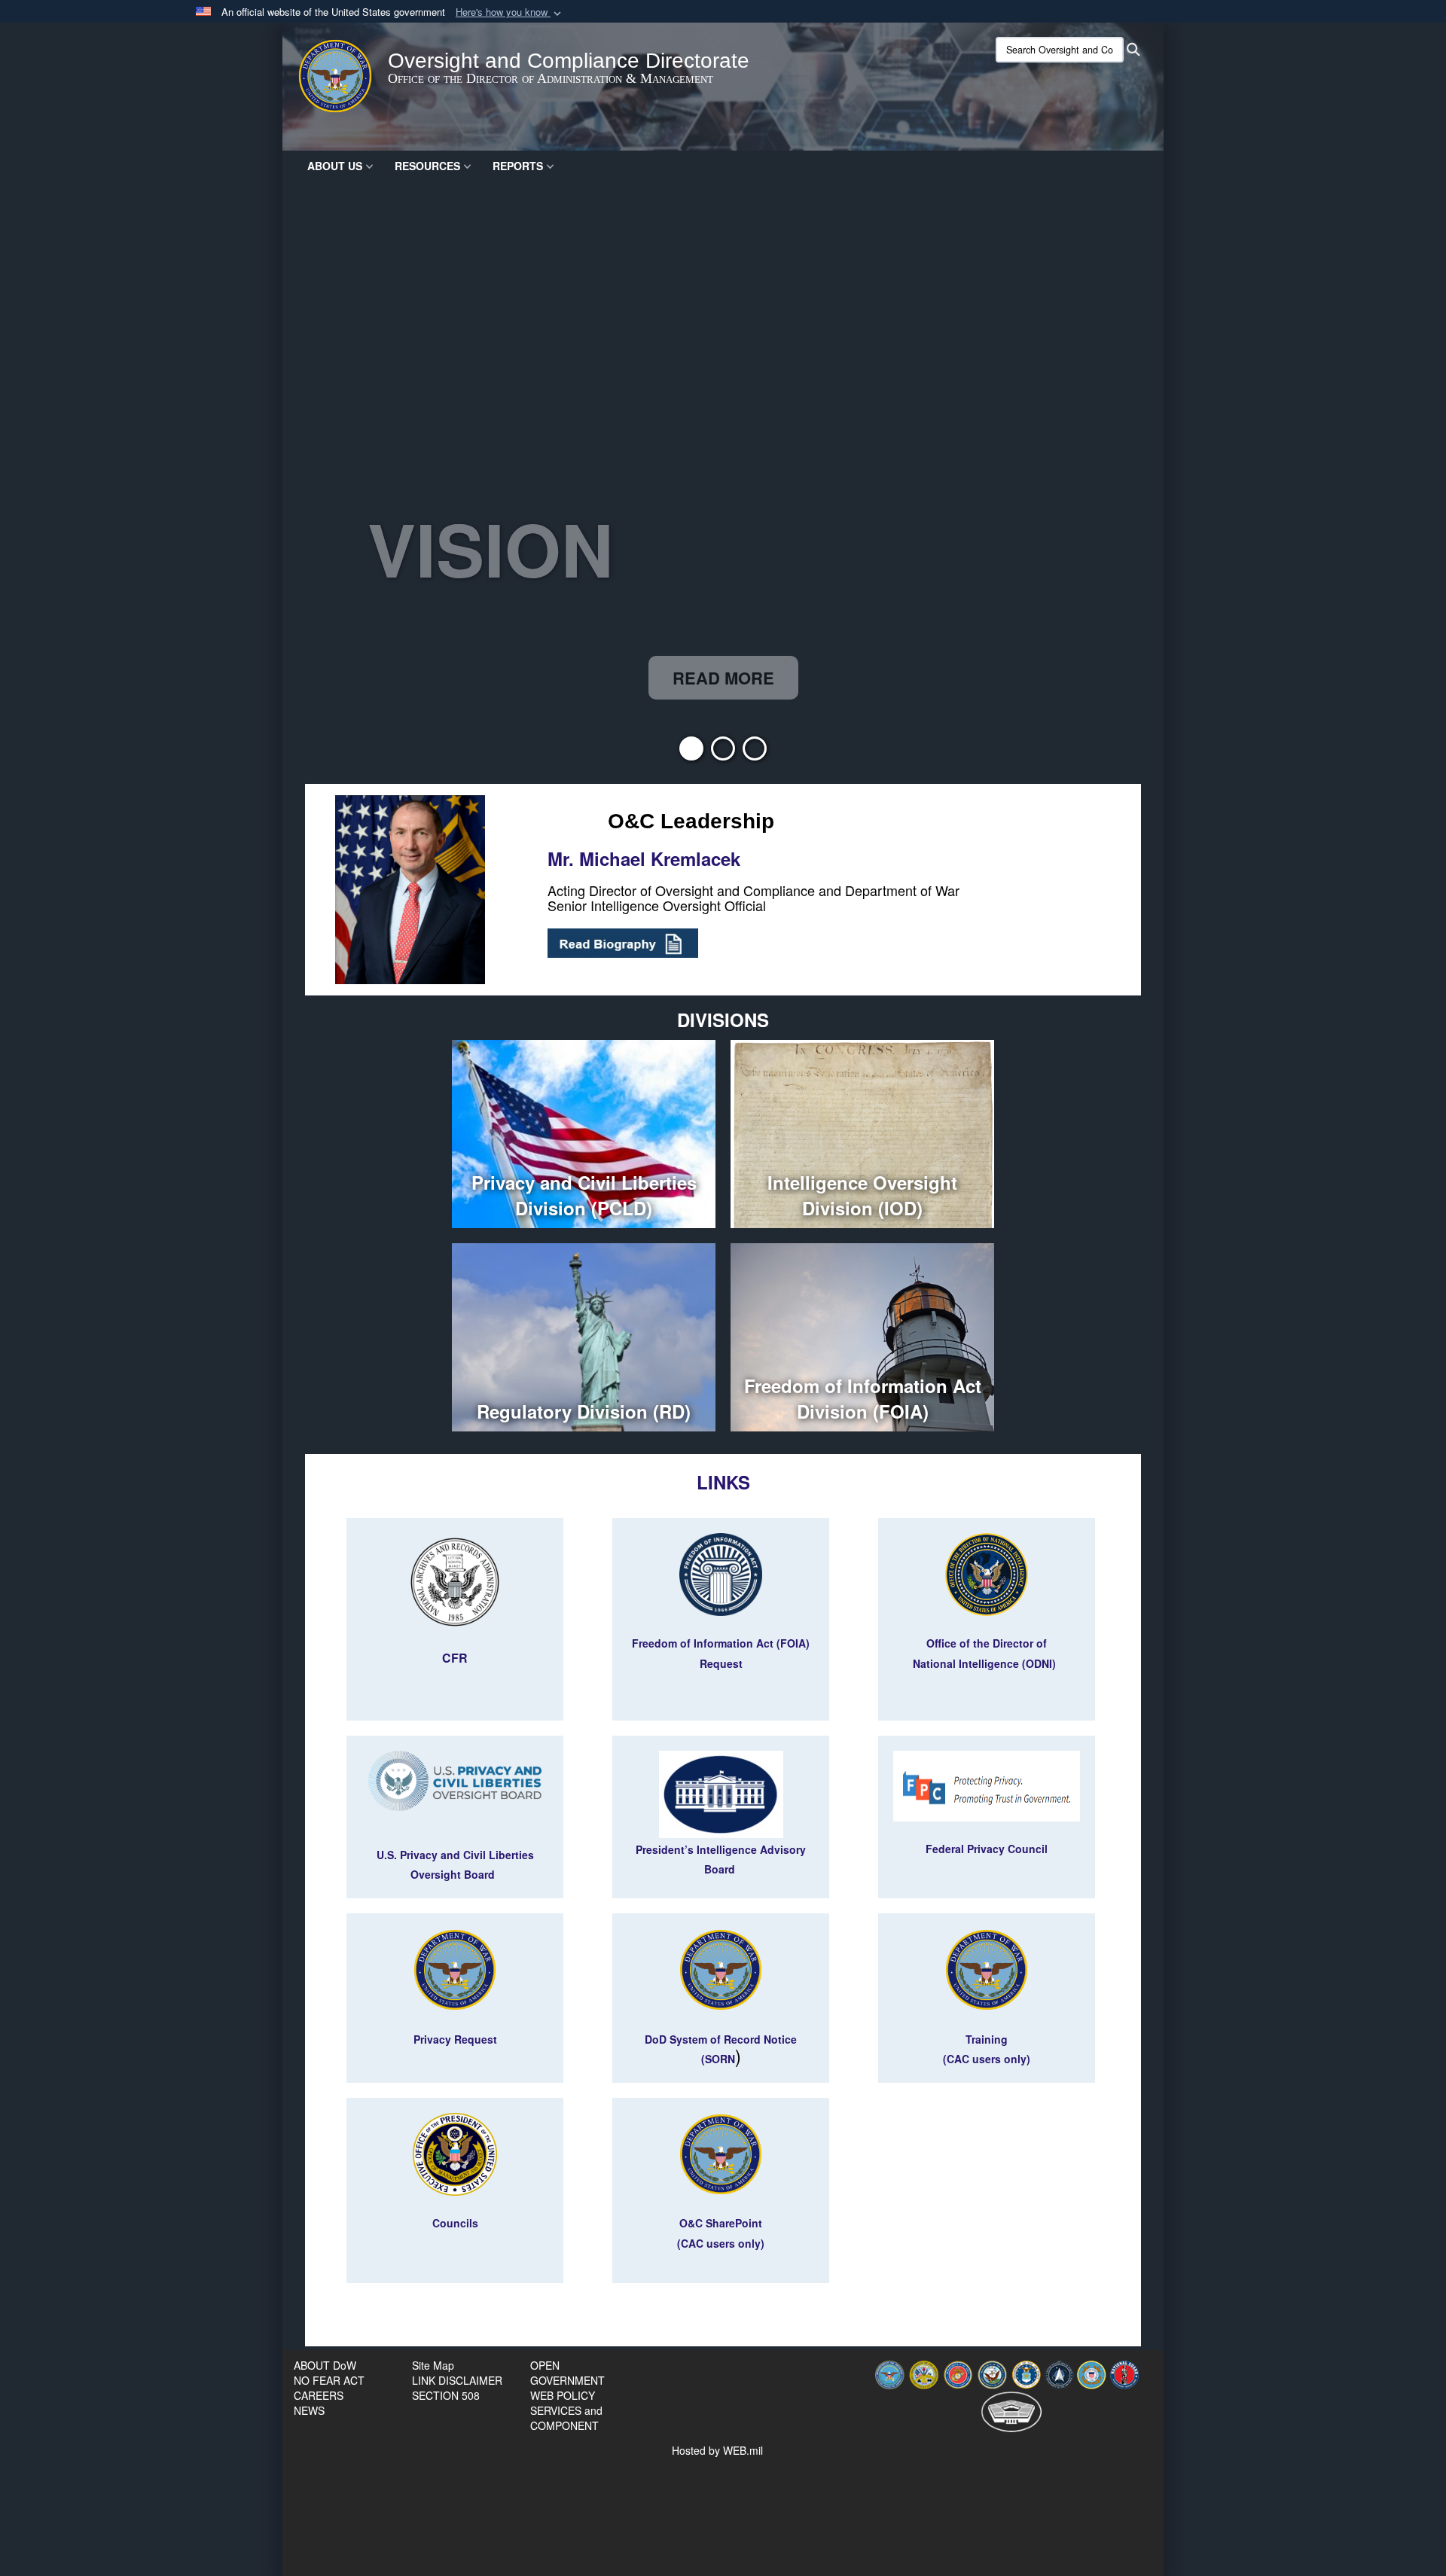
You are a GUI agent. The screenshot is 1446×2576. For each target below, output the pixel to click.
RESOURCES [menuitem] (427, 166)
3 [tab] (755, 753)
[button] (510, 12)
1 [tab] (691, 753)
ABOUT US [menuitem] (335, 166)
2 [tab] (723, 753)
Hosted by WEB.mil (717, 2450)
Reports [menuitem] (518, 166)
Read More (723, 678)
